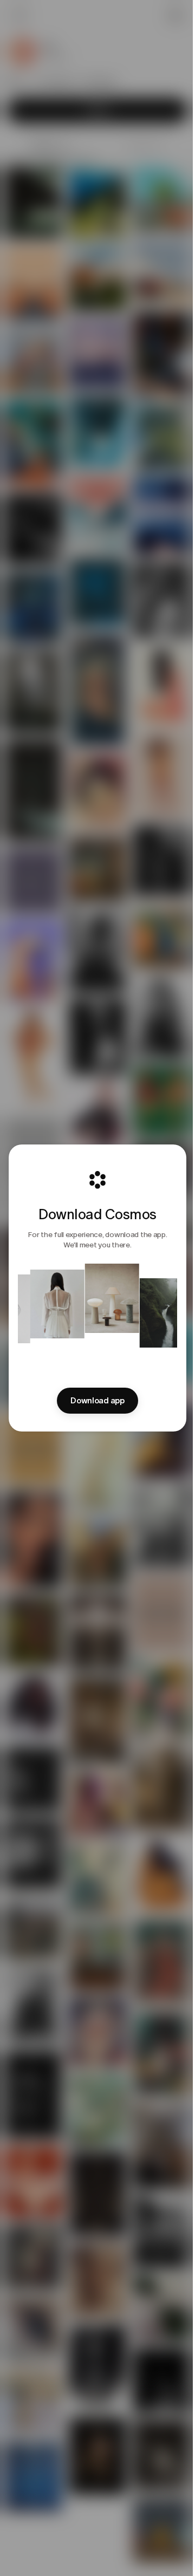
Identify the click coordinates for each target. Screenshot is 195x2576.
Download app (97, 1401)
